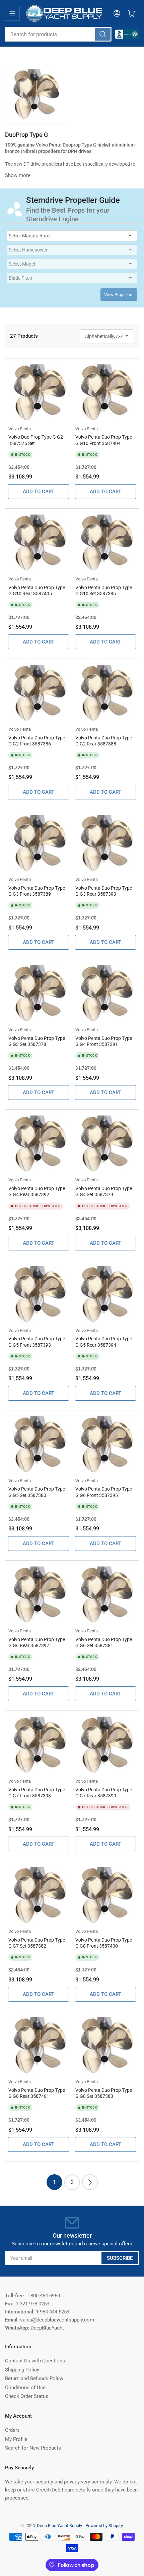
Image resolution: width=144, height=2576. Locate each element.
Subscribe (120, 2258)
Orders (12, 2430)
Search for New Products (33, 2448)
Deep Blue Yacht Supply (59, 2526)
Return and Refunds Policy (34, 2378)
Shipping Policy (22, 2370)
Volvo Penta (20, 429)
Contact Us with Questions (35, 2361)
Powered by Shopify (104, 2526)
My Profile (16, 2439)
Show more (18, 175)
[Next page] (90, 2182)
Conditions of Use (25, 2388)
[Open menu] (12, 13)
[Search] (103, 34)
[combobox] (58, 34)
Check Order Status (27, 2396)
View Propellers (119, 295)
